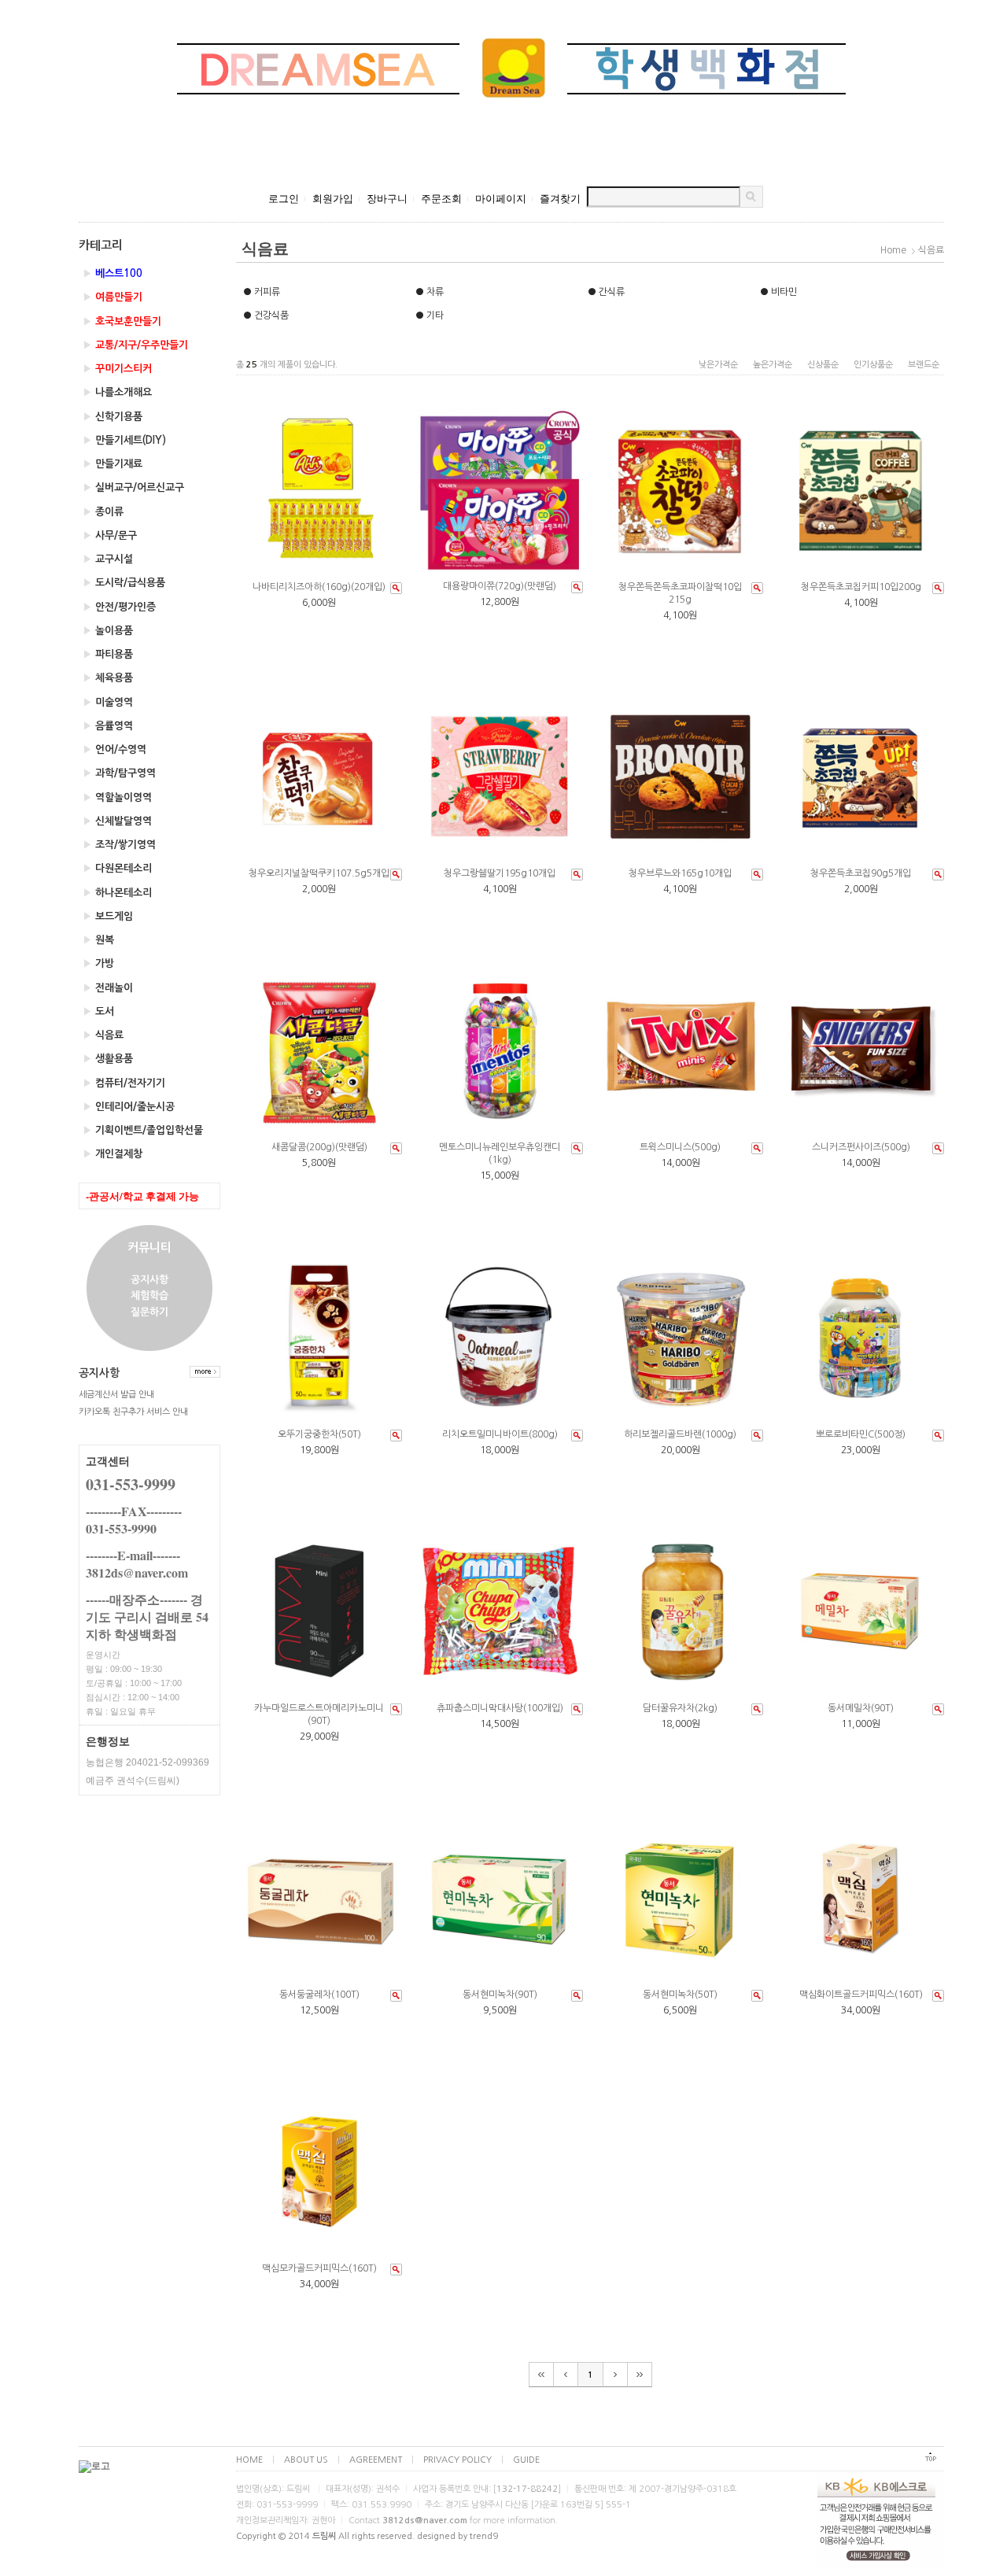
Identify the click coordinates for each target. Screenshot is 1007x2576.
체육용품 (108, 678)
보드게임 (108, 916)
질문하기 (149, 1312)
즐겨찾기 (560, 199)
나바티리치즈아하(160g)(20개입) (319, 587)
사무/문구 (110, 535)
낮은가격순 (718, 365)
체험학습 (149, 1296)
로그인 (284, 199)
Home (893, 250)
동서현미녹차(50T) (680, 1995)
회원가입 (333, 199)
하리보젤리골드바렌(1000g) (680, 1434)
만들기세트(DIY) (124, 440)
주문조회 (441, 199)
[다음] (616, 2375)
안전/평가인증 (119, 607)
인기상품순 (873, 365)
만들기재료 (113, 464)
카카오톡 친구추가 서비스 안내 (133, 1412)
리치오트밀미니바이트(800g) (500, 1434)
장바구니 (387, 199)
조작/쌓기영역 (119, 845)
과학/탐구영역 (119, 773)
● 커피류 (262, 292)
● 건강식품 (266, 316)
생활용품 (108, 1059)
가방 (98, 963)
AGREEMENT (376, 2460)
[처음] (541, 2375)
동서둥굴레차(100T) (319, 1995)
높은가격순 (773, 365)
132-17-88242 (527, 2489)
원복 (98, 940)
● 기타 (430, 316)
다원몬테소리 (117, 868)
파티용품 (108, 654)
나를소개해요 (117, 392)
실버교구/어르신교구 (133, 487)
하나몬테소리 (117, 893)
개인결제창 (113, 1154)
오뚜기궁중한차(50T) (319, 1434)
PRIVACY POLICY (457, 2460)
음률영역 (108, 726)
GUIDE (526, 2460)
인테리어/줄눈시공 (129, 1107)
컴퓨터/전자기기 (124, 1083)
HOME (249, 2460)
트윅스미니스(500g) (680, 1147)
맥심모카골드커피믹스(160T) (319, 2268)
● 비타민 (778, 292)
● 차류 (430, 292)
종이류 (103, 512)
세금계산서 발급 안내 (116, 1395)
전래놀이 (108, 988)
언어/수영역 (114, 749)
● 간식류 (606, 292)
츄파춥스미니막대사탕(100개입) (500, 1708)
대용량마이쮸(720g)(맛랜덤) (500, 586)
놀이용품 (108, 631)
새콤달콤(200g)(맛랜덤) (319, 1147)
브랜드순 (924, 365)
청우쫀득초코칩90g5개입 (861, 873)
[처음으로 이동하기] (931, 2460)
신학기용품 (113, 417)
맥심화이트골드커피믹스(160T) (861, 1995)
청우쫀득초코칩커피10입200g (861, 587)
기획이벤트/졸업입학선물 (143, 1130)
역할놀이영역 (117, 797)
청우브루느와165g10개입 (680, 873)
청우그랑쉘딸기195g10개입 (500, 873)
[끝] (640, 2375)
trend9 (484, 2536)
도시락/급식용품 (124, 583)
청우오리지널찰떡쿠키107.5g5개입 (319, 873)
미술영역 (108, 702)
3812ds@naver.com (425, 2521)
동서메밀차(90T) (861, 1708)
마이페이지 (501, 199)
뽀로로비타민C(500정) (861, 1434)
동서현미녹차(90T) (500, 1995)
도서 (98, 1011)
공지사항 (149, 1280)
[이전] (566, 2375)
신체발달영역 (117, 821)
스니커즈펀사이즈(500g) (861, 1147)
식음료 (103, 1035)
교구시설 (108, 559)
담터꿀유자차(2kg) (680, 1708)
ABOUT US (306, 2460)
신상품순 (823, 365)
